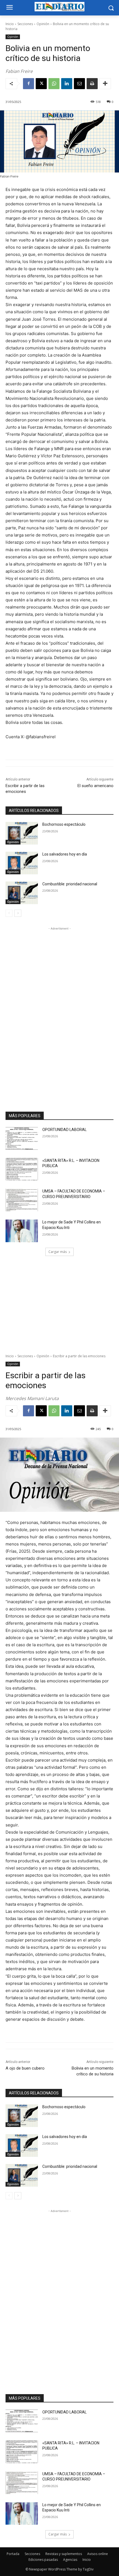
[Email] (79, 84)
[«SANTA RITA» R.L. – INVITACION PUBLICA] (22, 1169)
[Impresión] (92, 84)
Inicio (10, 24)
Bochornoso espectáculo (64, 824)
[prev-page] (9, 913)
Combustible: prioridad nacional (70, 884)
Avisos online (98, 2554)
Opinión (43, 24)
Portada (13, 2554)
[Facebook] (29, 84)
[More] (105, 84)
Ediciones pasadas (43, 2560)
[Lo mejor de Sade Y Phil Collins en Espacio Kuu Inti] (22, 1231)
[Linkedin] (67, 84)
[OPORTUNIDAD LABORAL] (22, 1138)
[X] (41, 84)
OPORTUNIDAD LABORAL (64, 1130)
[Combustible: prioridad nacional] (22, 893)
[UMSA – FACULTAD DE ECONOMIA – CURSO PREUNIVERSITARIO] (22, 1200)
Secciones (25, 24)
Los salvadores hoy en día (65, 854)
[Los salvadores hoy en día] (22, 863)
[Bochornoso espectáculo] (22, 833)
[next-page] (18, 913)
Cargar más (58, 1252)
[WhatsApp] (54, 84)
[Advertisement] (59, 1014)
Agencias (70, 2560)
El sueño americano (95, 786)
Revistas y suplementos (64, 2554)
